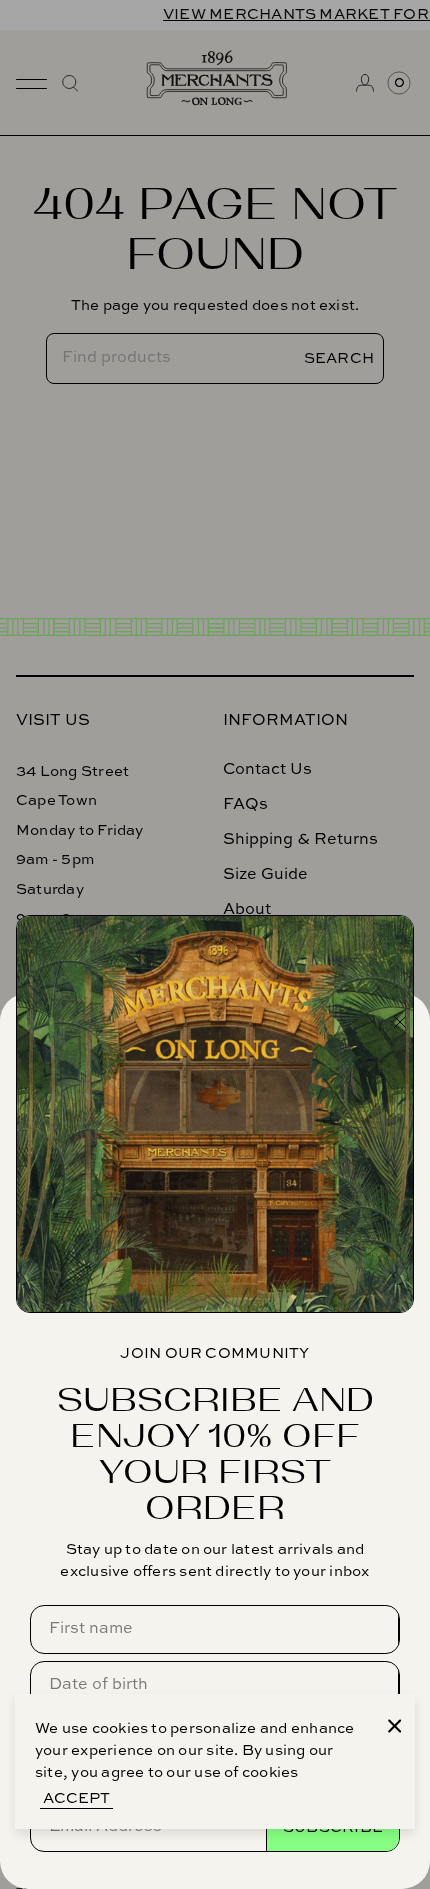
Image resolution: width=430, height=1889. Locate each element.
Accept (76, 1798)
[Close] (395, 1726)
